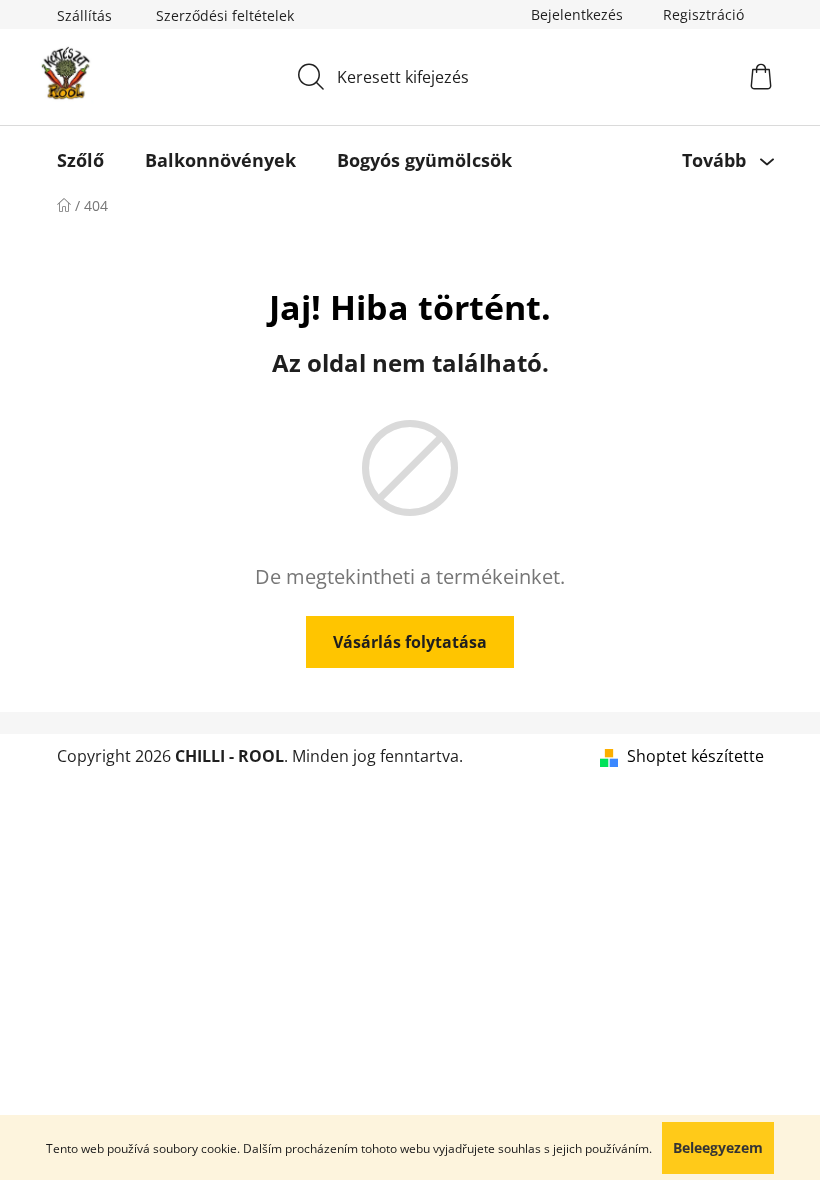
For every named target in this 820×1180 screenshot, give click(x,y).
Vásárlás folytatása (410, 642)
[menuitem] (80, 160)
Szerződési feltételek (225, 15)
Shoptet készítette (695, 756)
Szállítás (84, 15)
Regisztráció (703, 14)
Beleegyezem (718, 1147)
